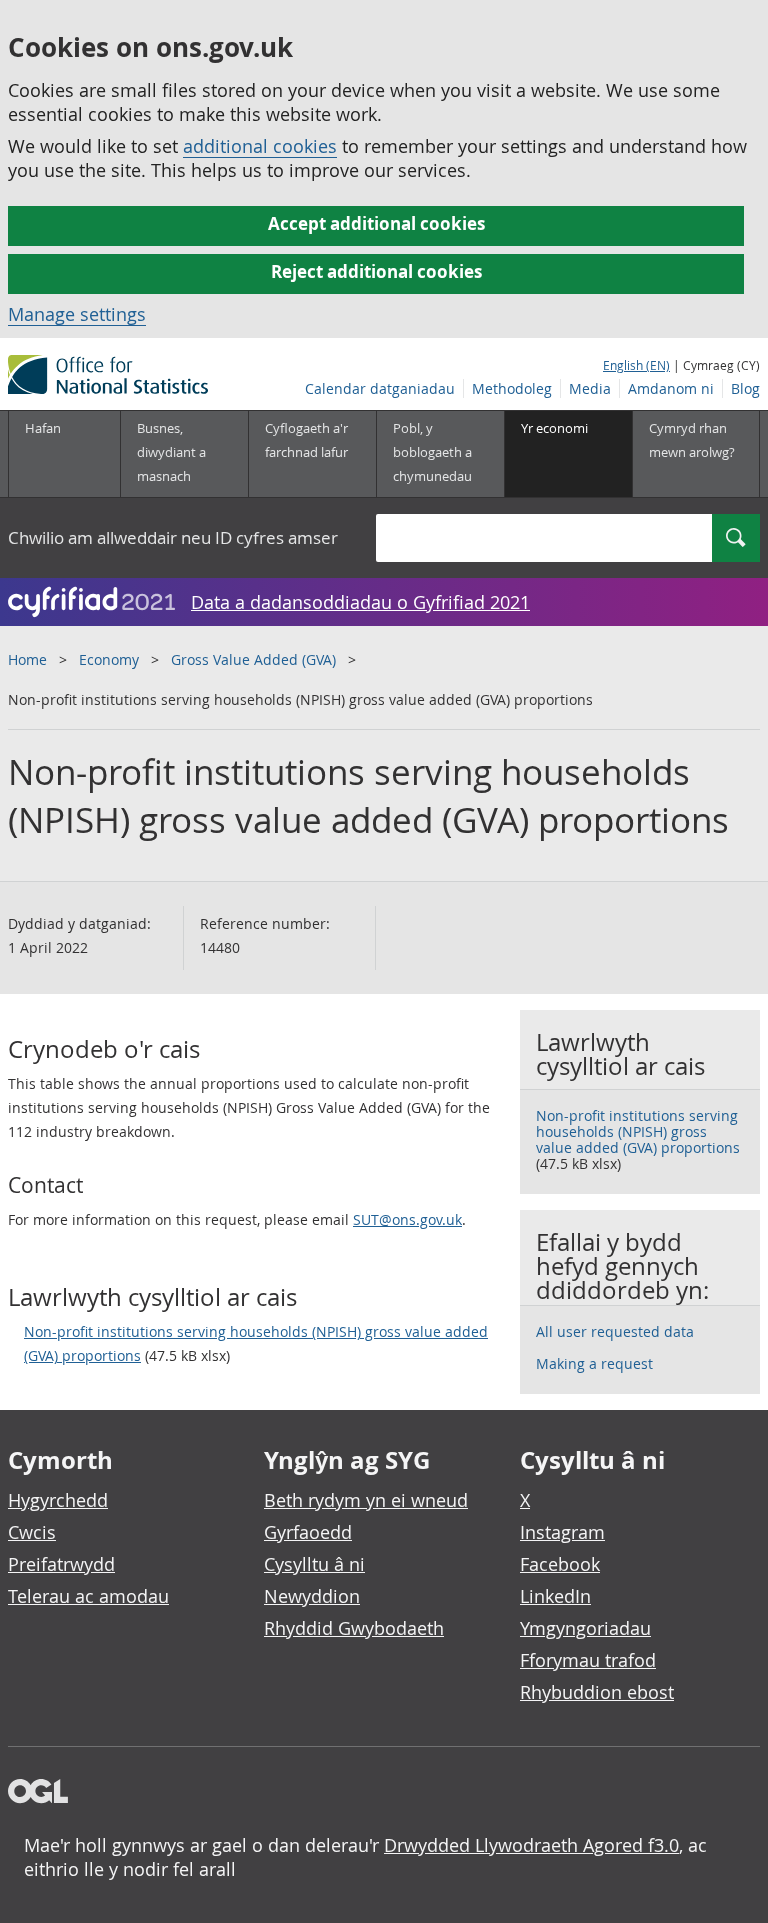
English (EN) (636, 365)
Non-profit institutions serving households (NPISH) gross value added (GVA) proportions (256, 1343)
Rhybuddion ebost (597, 1692)
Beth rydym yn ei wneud (366, 1500)
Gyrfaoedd (308, 1532)
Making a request (594, 1363)
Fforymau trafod (588, 1660)
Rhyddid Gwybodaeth (354, 1628)
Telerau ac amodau (88, 1596)
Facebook (560, 1564)
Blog (745, 388)
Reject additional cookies (376, 271)
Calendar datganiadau (380, 388)
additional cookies (260, 146)
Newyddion (312, 1596)
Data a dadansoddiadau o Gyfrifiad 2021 (360, 602)
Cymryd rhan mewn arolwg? (692, 440)
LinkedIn (555, 1596)
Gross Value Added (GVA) (253, 659)
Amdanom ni (671, 388)
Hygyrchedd (58, 1500)
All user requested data (615, 1331)
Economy (109, 659)
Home (27, 659)
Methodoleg (512, 388)
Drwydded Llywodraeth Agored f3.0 (531, 1845)
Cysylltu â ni (314, 1564)
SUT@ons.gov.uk (407, 1219)
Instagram (562, 1532)
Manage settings (77, 314)
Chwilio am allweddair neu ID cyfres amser (173, 537)
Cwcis (32, 1532)
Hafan (43, 428)
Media (590, 388)
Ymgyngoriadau (585, 1628)
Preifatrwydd (61, 1564)
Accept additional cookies (376, 223)
